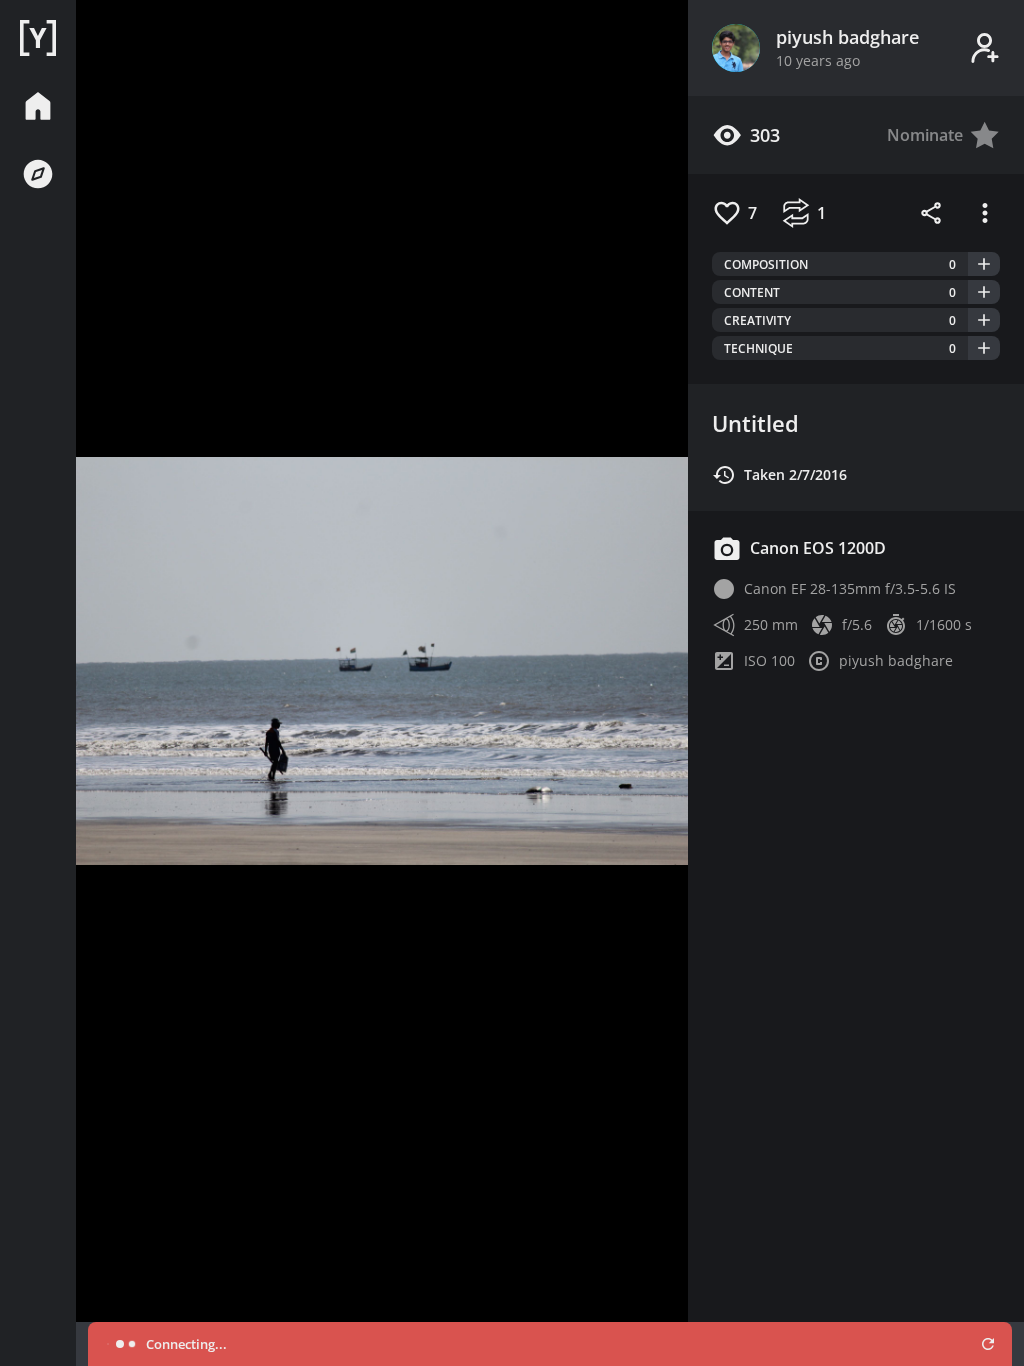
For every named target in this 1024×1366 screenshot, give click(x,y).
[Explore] (38, 174)
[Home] (38, 38)
